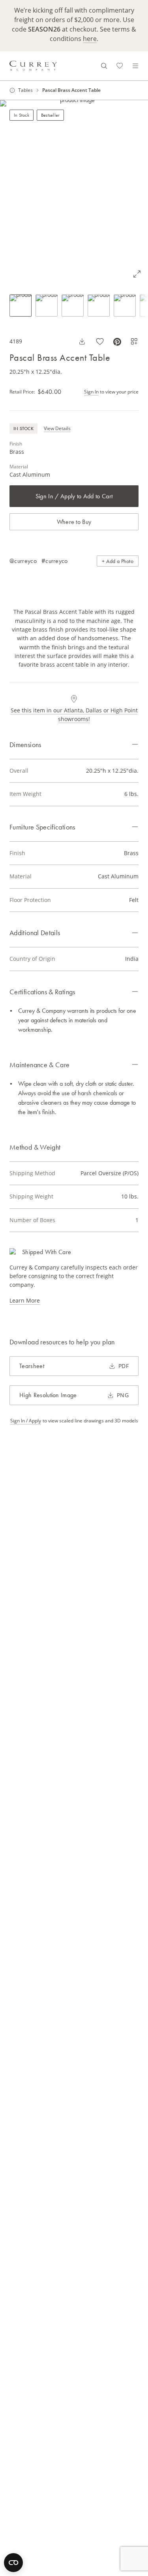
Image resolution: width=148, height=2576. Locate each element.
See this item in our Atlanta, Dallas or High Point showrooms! (74, 715)
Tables (25, 90)
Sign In (91, 392)
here (90, 39)
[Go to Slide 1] (21, 306)
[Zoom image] (137, 274)
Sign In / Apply (26, 1421)
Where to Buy (74, 522)
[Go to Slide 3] (73, 306)
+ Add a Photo (118, 561)
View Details (57, 428)
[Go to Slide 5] (125, 306)
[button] (74, 193)
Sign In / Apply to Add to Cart (74, 496)
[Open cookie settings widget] (13, 2563)
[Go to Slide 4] (99, 306)
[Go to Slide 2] (47, 306)
